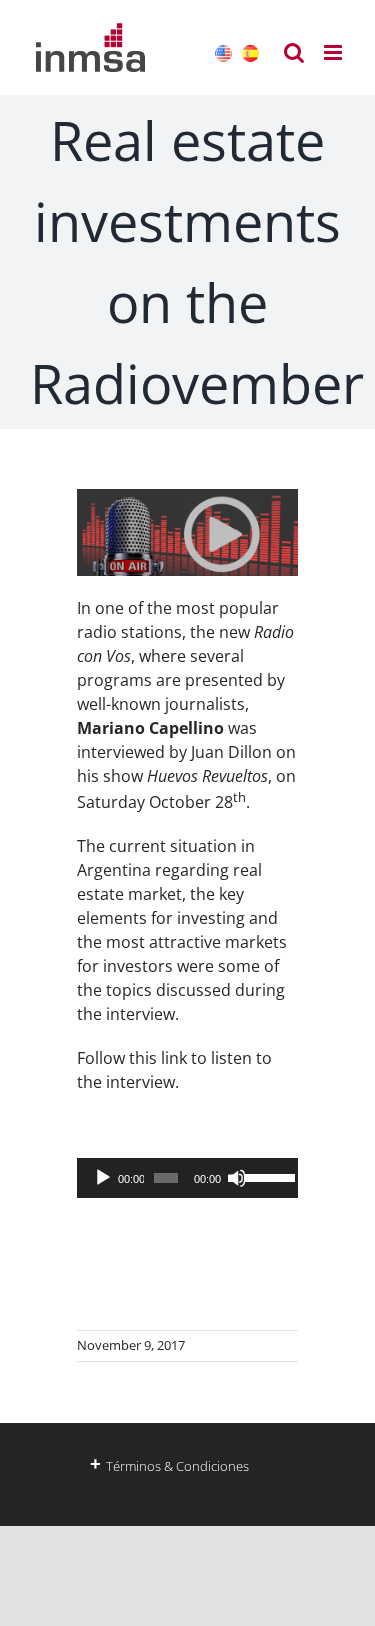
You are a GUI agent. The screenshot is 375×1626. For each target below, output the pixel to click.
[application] (187, 1178)
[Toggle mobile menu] (334, 52)
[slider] (266, 1176)
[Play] (103, 1178)
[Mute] (237, 1178)
